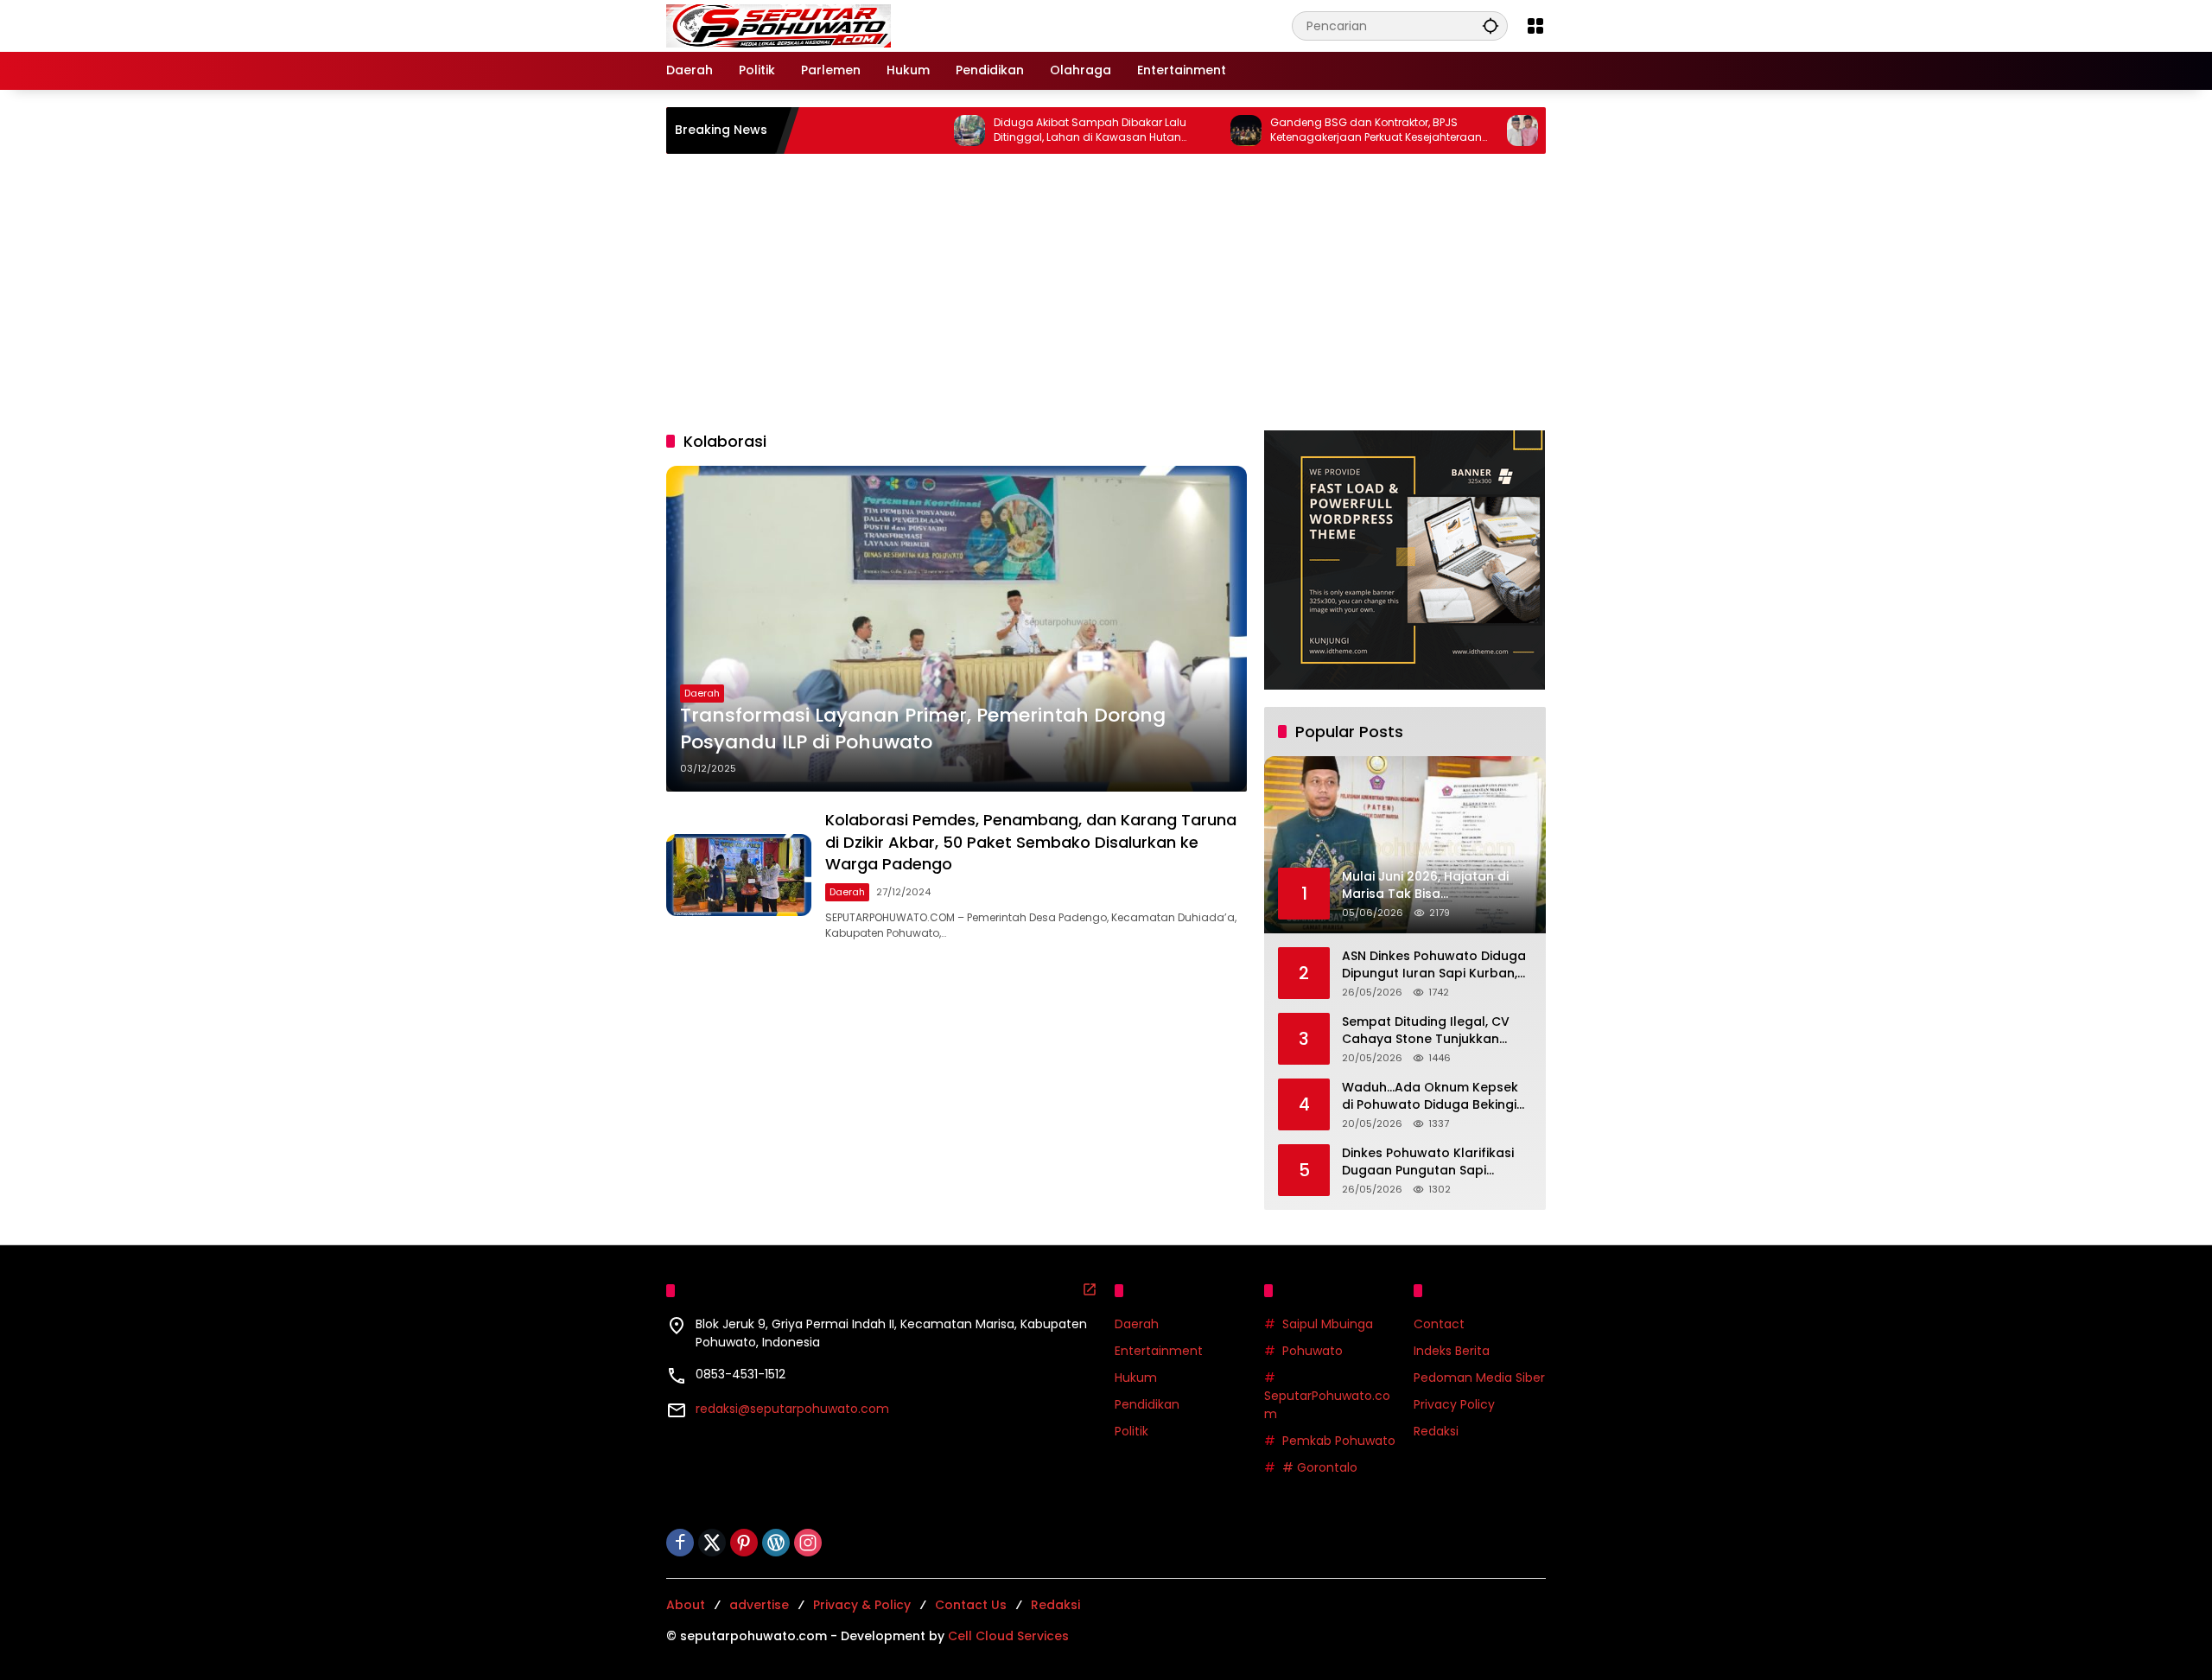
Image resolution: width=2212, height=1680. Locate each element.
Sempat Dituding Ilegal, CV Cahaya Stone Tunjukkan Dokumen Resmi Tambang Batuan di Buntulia (1426, 1031)
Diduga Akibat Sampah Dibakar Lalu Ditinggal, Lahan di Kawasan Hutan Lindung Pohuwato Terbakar (1022, 130)
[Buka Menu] (1535, 26)
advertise (759, 1605)
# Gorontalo (1320, 1467)
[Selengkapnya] (1090, 1289)
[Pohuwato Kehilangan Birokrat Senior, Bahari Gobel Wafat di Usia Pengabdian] (1454, 130)
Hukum (1136, 1378)
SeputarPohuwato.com (1327, 1405)
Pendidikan (1147, 1404)
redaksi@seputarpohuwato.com (792, 1409)
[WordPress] (776, 1543)
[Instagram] (808, 1543)
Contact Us (971, 1605)
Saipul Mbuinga (1328, 1324)
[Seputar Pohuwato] (779, 25)
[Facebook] (680, 1543)
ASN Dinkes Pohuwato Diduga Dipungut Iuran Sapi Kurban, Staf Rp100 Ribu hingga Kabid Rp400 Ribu (1434, 965)
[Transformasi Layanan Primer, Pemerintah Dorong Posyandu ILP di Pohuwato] (957, 629)
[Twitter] (712, 1543)
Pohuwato (1313, 1351)
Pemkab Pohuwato (1339, 1441)
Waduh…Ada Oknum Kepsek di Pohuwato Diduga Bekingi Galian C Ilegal (1430, 1096)
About (686, 1605)
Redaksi (1436, 1431)
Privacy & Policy (862, 1605)
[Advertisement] (1106, 292)
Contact (1439, 1324)
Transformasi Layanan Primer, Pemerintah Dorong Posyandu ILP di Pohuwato (923, 729)
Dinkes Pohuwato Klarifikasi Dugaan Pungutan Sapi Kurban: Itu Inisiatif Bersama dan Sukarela (1430, 1162)
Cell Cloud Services (1008, 1636)
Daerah (702, 693)
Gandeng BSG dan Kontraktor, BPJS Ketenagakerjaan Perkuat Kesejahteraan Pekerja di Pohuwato (1308, 130)
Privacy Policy (1454, 1404)
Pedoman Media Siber (1479, 1378)
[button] (1491, 25)
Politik (1131, 1431)
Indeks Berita (1452, 1351)
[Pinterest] (744, 1543)
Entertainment (1159, 1351)
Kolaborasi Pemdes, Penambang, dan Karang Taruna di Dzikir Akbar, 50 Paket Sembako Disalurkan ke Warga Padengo (1031, 841)
